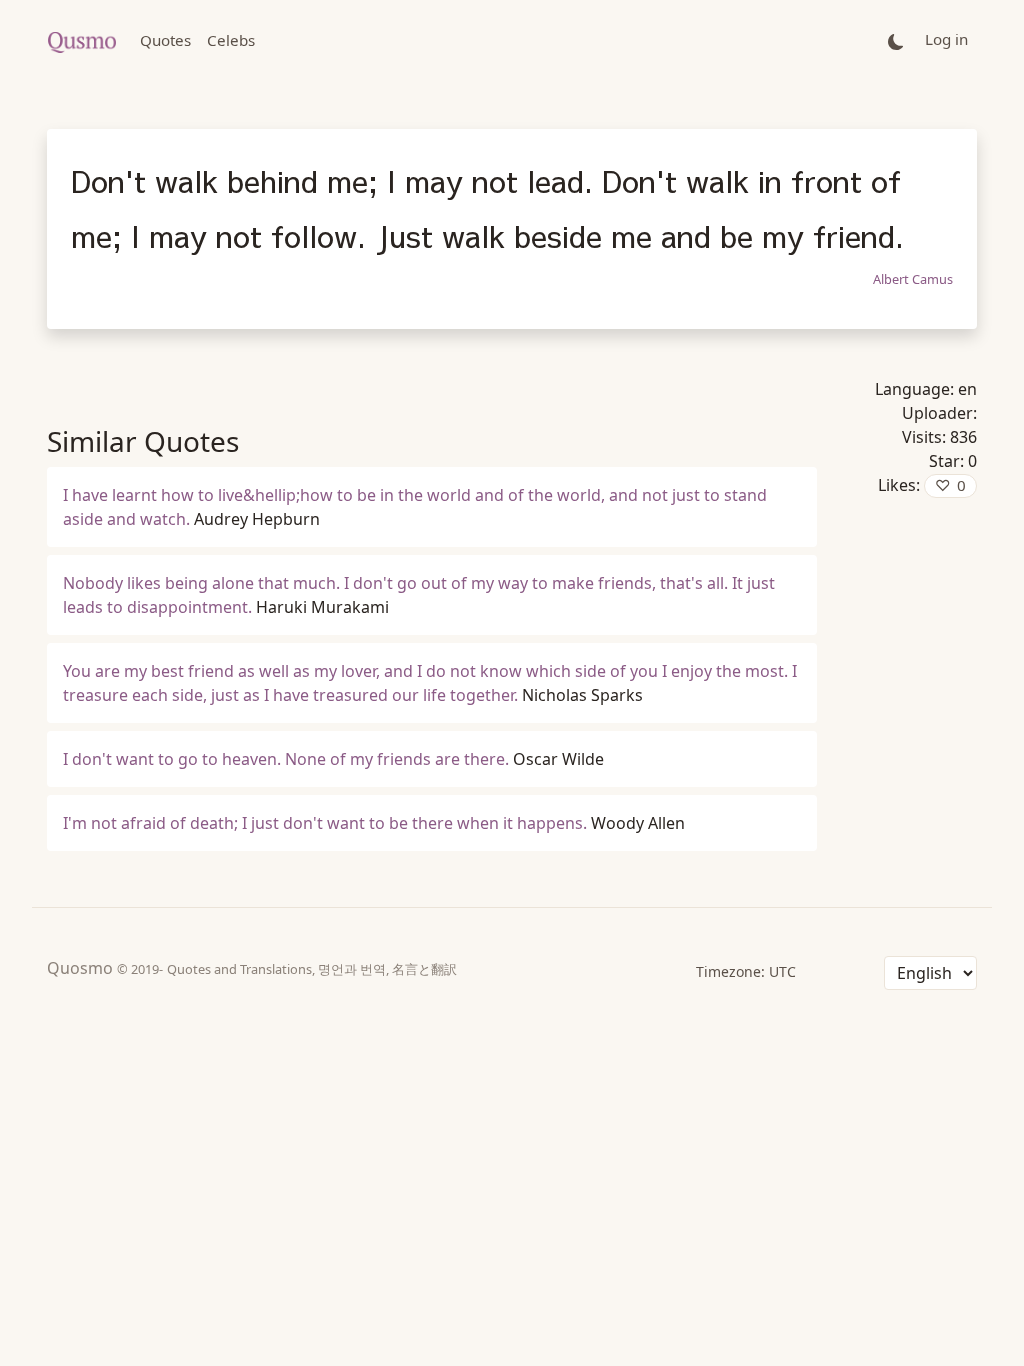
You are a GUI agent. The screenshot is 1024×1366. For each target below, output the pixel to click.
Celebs (231, 40)
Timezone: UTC (746, 971)
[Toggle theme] (896, 40)
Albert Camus (913, 279)
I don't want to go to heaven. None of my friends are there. (286, 759)
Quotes (165, 40)
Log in (946, 39)
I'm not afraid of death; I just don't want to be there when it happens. (325, 823)
